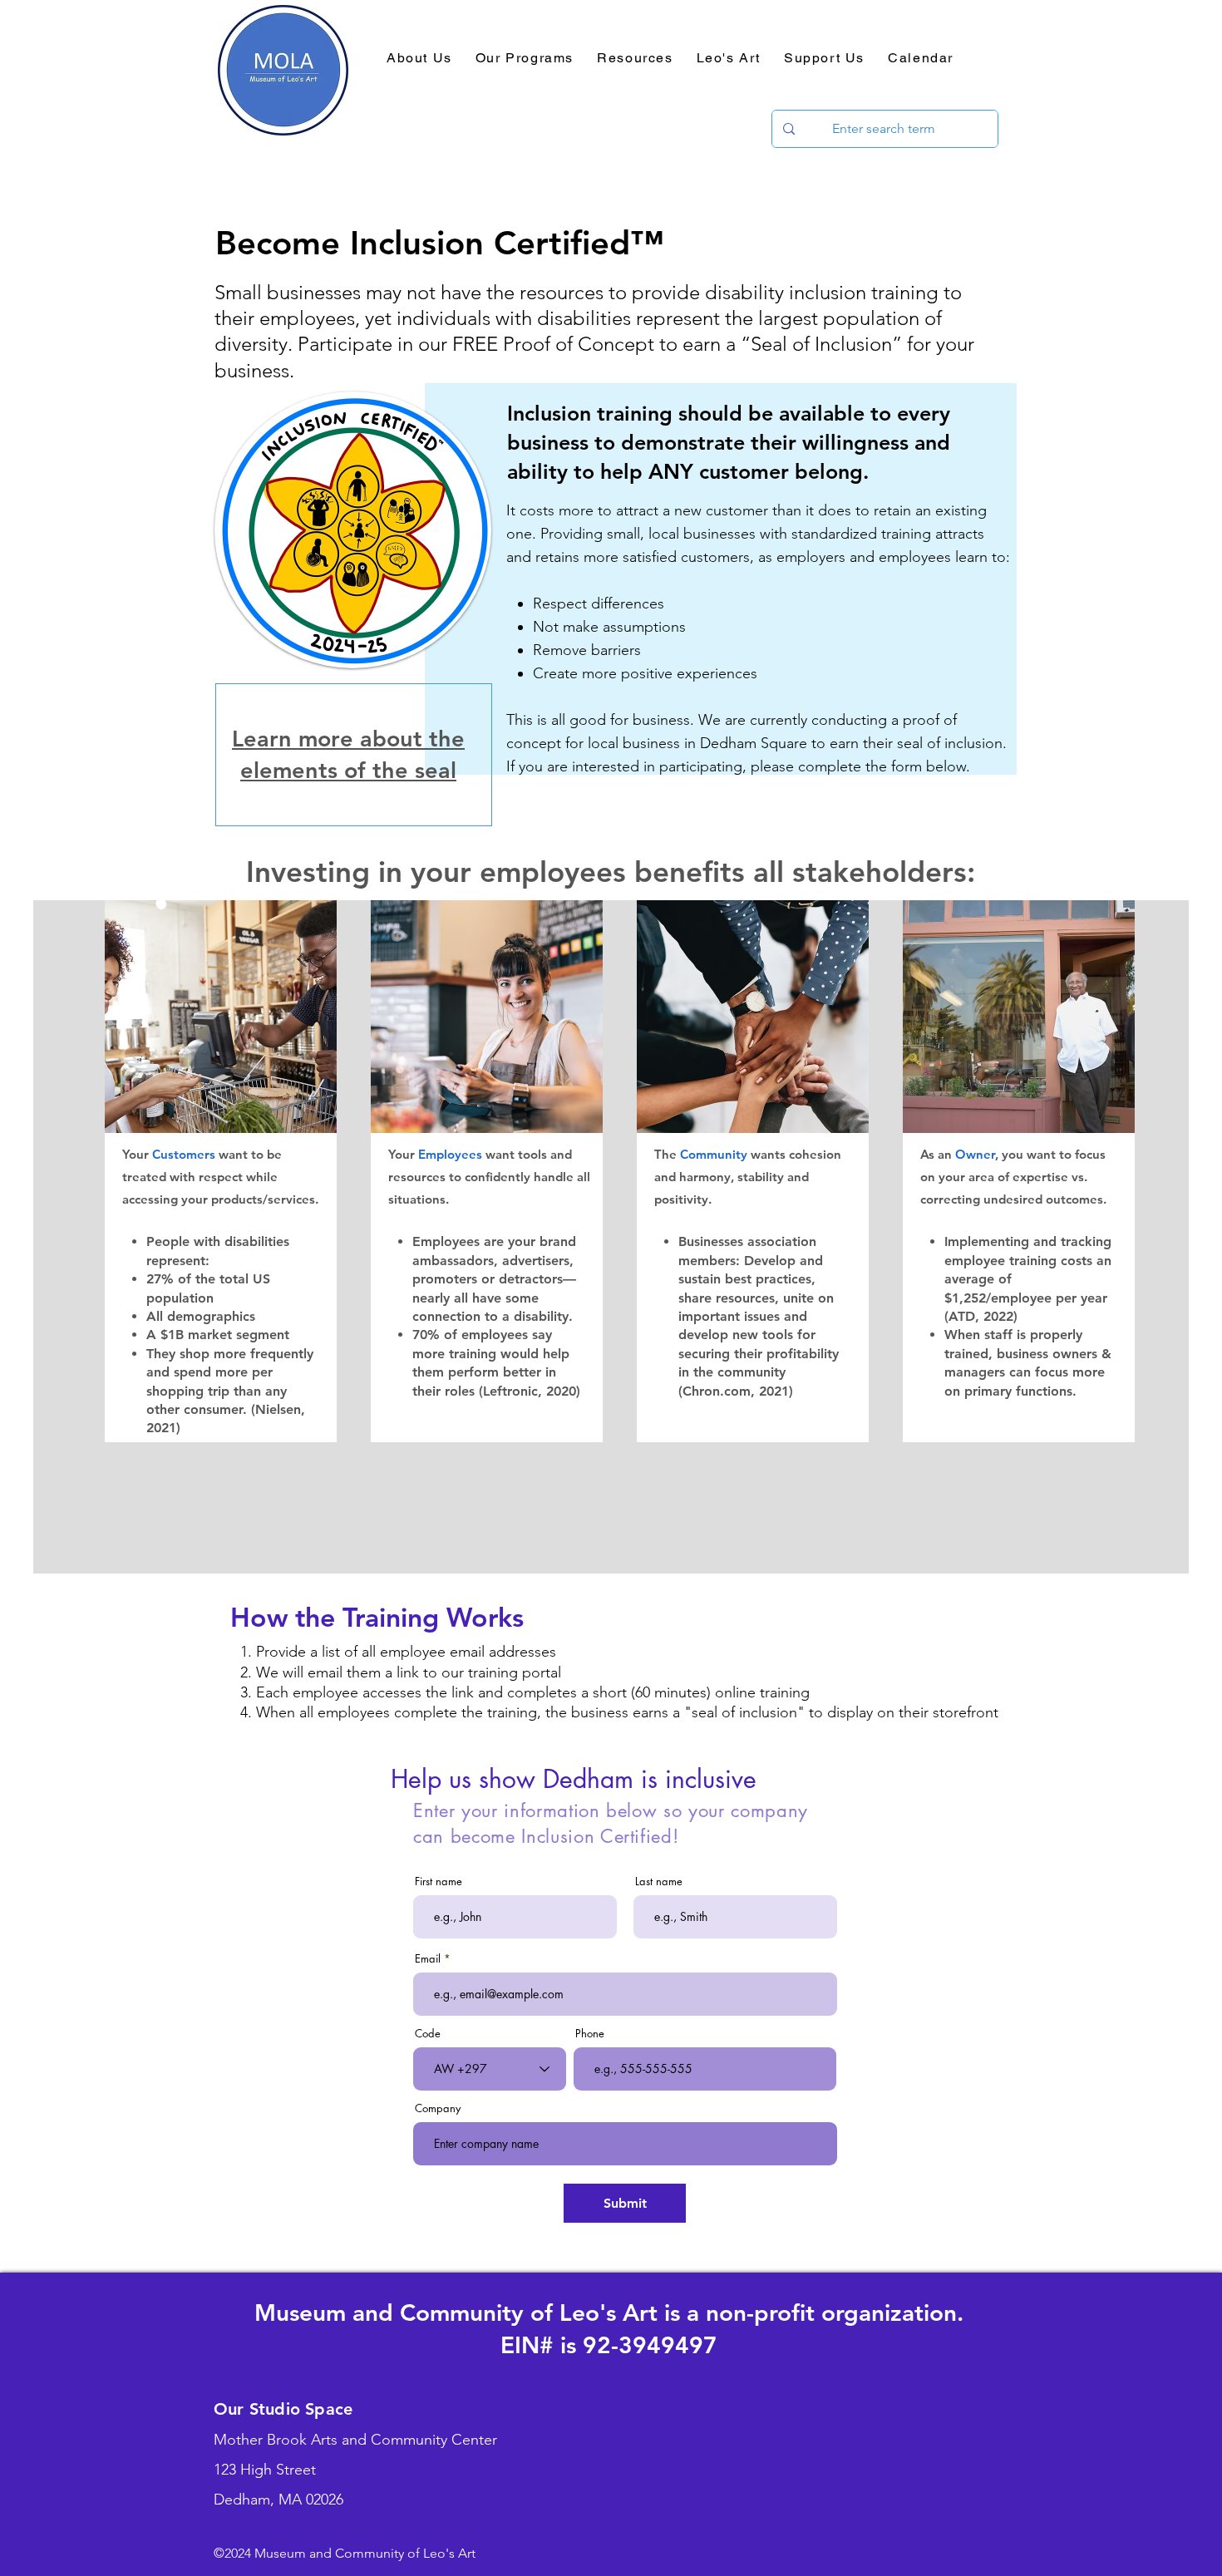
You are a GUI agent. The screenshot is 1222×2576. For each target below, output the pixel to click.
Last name (659, 1882)
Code (428, 2034)
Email (428, 1959)
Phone (590, 2034)
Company (438, 2108)
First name (439, 1882)
